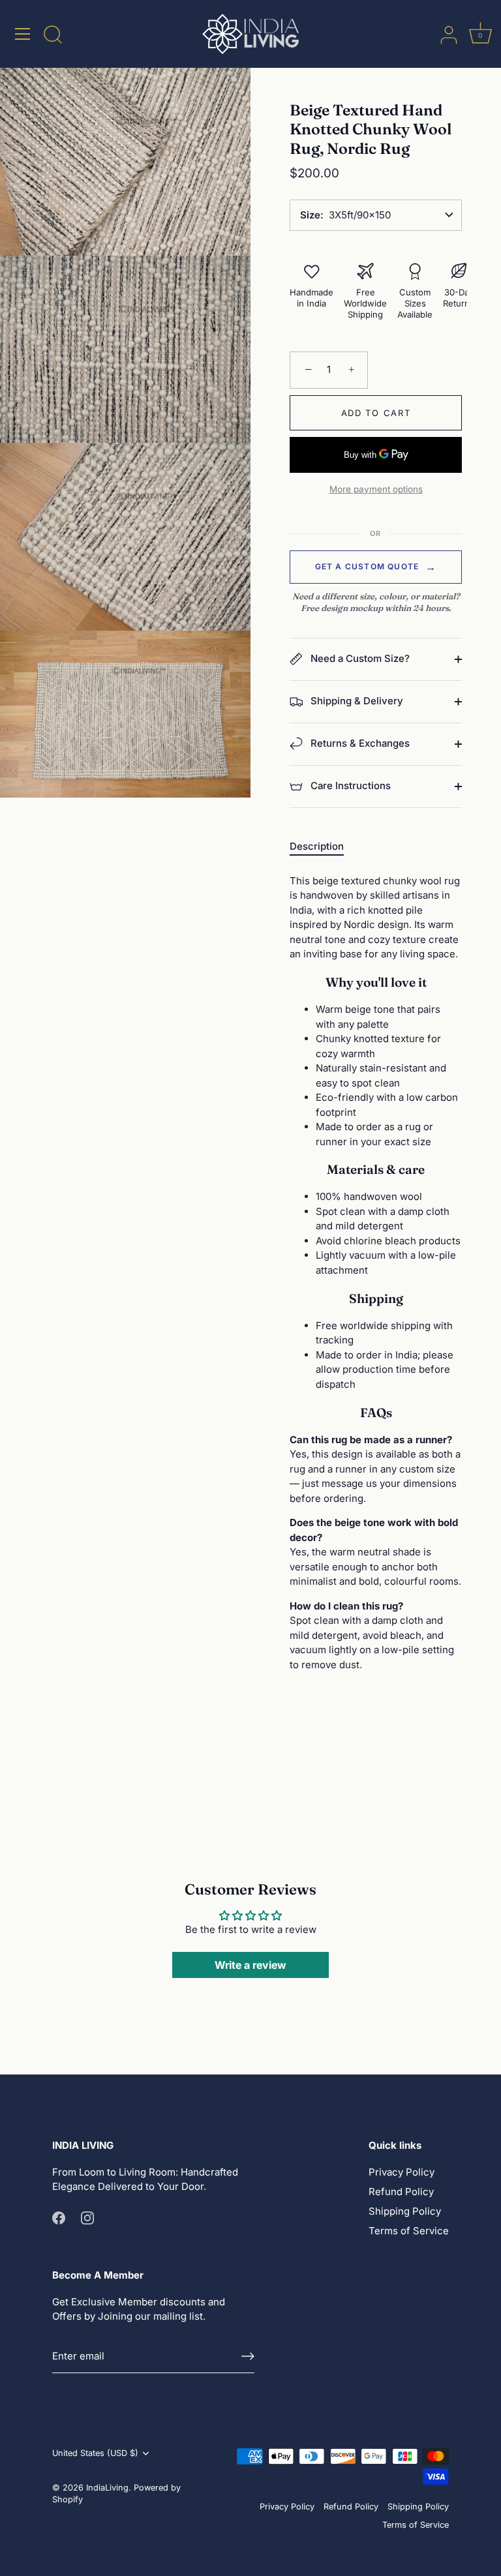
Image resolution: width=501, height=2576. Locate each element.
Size (310, 215)
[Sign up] (248, 2356)
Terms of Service (409, 2231)
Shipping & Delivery (356, 701)
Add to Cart (376, 413)
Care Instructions (349, 786)
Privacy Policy (402, 2172)
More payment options (376, 489)
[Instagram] (87, 2217)
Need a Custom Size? (359, 658)
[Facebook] (59, 2217)
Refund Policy (401, 2192)
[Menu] (23, 34)
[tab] (323, 847)
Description (317, 846)
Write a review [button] (250, 1965)
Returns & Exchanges (359, 743)
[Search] (53, 36)
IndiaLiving (107, 2488)
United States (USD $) (95, 2453)
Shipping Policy (405, 2211)
